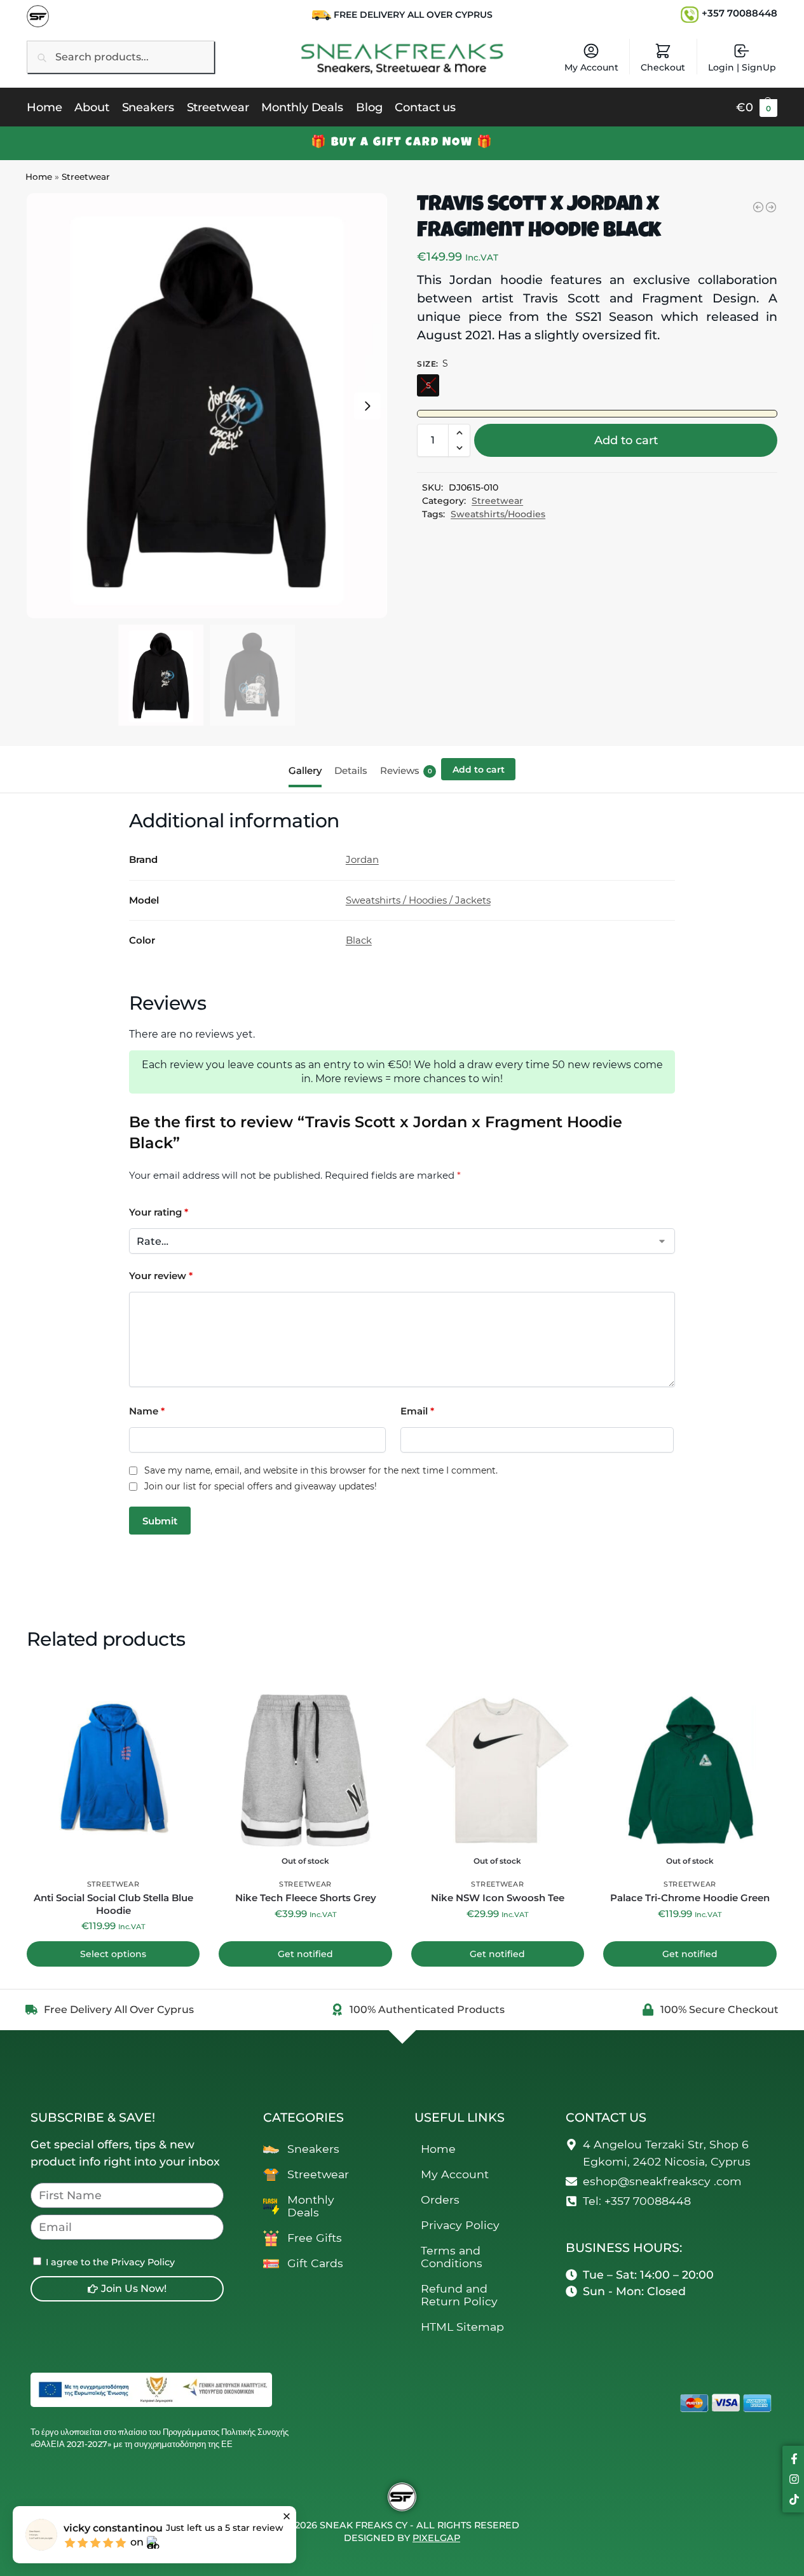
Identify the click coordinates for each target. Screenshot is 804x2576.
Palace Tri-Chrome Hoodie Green (690, 1898)
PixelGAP (436, 2538)
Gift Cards (315, 2263)
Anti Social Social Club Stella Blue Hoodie (113, 1904)
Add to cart (626, 440)
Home (39, 177)
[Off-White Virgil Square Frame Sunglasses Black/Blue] (771, 207)
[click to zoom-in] (207, 406)
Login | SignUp (742, 67)
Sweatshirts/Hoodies (498, 514)
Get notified (305, 1954)
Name (147, 1411)
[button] (757, 107)
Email (417, 1411)
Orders (440, 2200)
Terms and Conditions (452, 2257)
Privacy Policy (460, 2225)
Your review (161, 1276)
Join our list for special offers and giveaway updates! (261, 1487)
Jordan (362, 859)
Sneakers (313, 2149)
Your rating (159, 1212)
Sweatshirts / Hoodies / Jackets (418, 900)
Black (359, 940)
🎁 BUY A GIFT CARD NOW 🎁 (402, 143)
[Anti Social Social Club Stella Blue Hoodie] (758, 207)
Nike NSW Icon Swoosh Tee (498, 1898)
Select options (113, 1954)
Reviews (406, 770)
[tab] (308, 769)
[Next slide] (367, 406)
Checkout (663, 67)
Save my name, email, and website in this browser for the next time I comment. (321, 1471)
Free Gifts (315, 2238)
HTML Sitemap (462, 2327)
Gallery (305, 770)
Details (351, 770)
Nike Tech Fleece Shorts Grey (306, 1898)
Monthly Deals (311, 2206)
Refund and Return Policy (459, 2295)
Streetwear (86, 177)
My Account (591, 67)
